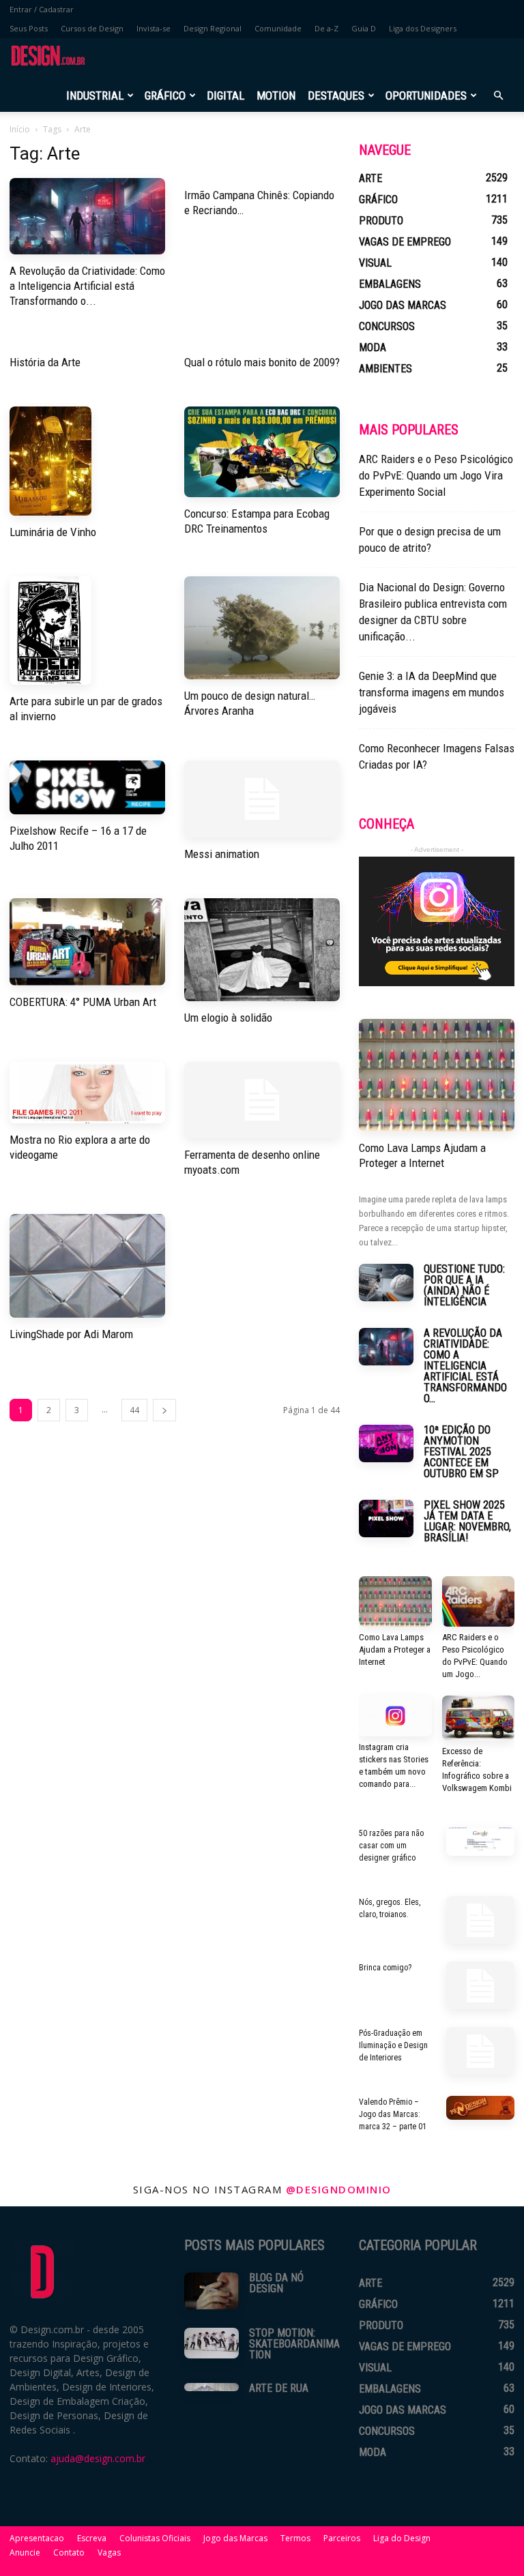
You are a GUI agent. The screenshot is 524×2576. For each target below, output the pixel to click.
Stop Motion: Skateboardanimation (294, 2344)
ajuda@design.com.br (98, 2458)
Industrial (95, 95)
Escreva (92, 2538)
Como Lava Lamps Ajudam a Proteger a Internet (422, 1155)
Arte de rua (279, 2388)
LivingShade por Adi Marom (71, 1334)
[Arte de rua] (212, 2387)
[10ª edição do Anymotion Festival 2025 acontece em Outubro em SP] (386, 1444)
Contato (69, 2552)
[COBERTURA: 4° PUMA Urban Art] (87, 942)
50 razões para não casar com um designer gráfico (391, 1846)
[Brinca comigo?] (480, 1985)
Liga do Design (402, 2538)
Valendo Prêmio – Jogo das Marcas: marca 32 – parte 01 (393, 2114)
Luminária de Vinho (53, 532)
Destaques (336, 95)
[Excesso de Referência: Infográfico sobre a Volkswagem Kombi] (479, 1718)
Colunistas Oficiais (155, 2538)
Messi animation (222, 854)
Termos (295, 2538)
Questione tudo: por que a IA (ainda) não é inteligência (464, 1285)
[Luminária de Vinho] (87, 461)
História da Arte (45, 362)
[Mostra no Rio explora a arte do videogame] (87, 1093)
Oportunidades (426, 95)
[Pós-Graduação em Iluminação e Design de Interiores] (480, 2051)
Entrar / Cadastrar (42, 9)
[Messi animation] (262, 799)
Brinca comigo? (385, 1968)
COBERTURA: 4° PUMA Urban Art (83, 1002)
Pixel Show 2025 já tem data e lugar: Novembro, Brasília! (467, 1521)
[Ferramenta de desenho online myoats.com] (262, 1100)
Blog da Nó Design (276, 2283)
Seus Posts (29, 28)
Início (20, 129)
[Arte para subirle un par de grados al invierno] (87, 631)
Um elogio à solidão (228, 1018)
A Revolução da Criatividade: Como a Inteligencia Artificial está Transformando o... (87, 286)
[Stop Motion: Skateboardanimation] (212, 2343)
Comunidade (278, 28)
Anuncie (25, 2552)
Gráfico (165, 95)
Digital (225, 95)
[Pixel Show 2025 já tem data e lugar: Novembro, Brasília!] (386, 1519)
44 (134, 1410)
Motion (276, 95)
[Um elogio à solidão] (262, 950)
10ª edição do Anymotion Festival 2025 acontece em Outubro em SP (461, 1452)
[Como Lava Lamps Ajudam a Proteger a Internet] (437, 1075)
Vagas (109, 2552)
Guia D (364, 28)
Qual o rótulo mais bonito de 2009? (262, 362)
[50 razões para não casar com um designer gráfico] (480, 1841)
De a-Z (326, 28)
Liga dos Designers (423, 28)
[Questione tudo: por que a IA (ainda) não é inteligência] (386, 1283)
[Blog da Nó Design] (212, 2291)
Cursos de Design (92, 28)
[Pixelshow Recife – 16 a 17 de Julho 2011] (87, 787)
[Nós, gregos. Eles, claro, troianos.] (480, 1920)
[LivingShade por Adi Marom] (87, 1266)
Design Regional (213, 28)
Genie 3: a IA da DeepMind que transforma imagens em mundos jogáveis (432, 692)
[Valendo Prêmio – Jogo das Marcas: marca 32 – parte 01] (480, 2108)
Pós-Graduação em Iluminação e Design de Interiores (393, 2045)
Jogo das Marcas (235, 2538)
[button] (498, 96)
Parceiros (342, 2538)
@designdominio (339, 2189)
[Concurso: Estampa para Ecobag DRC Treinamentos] (262, 452)
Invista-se (154, 28)
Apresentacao (37, 2538)
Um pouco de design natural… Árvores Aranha (250, 703)
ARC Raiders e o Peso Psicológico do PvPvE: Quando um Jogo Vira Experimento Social (436, 475)
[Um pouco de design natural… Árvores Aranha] (262, 628)
